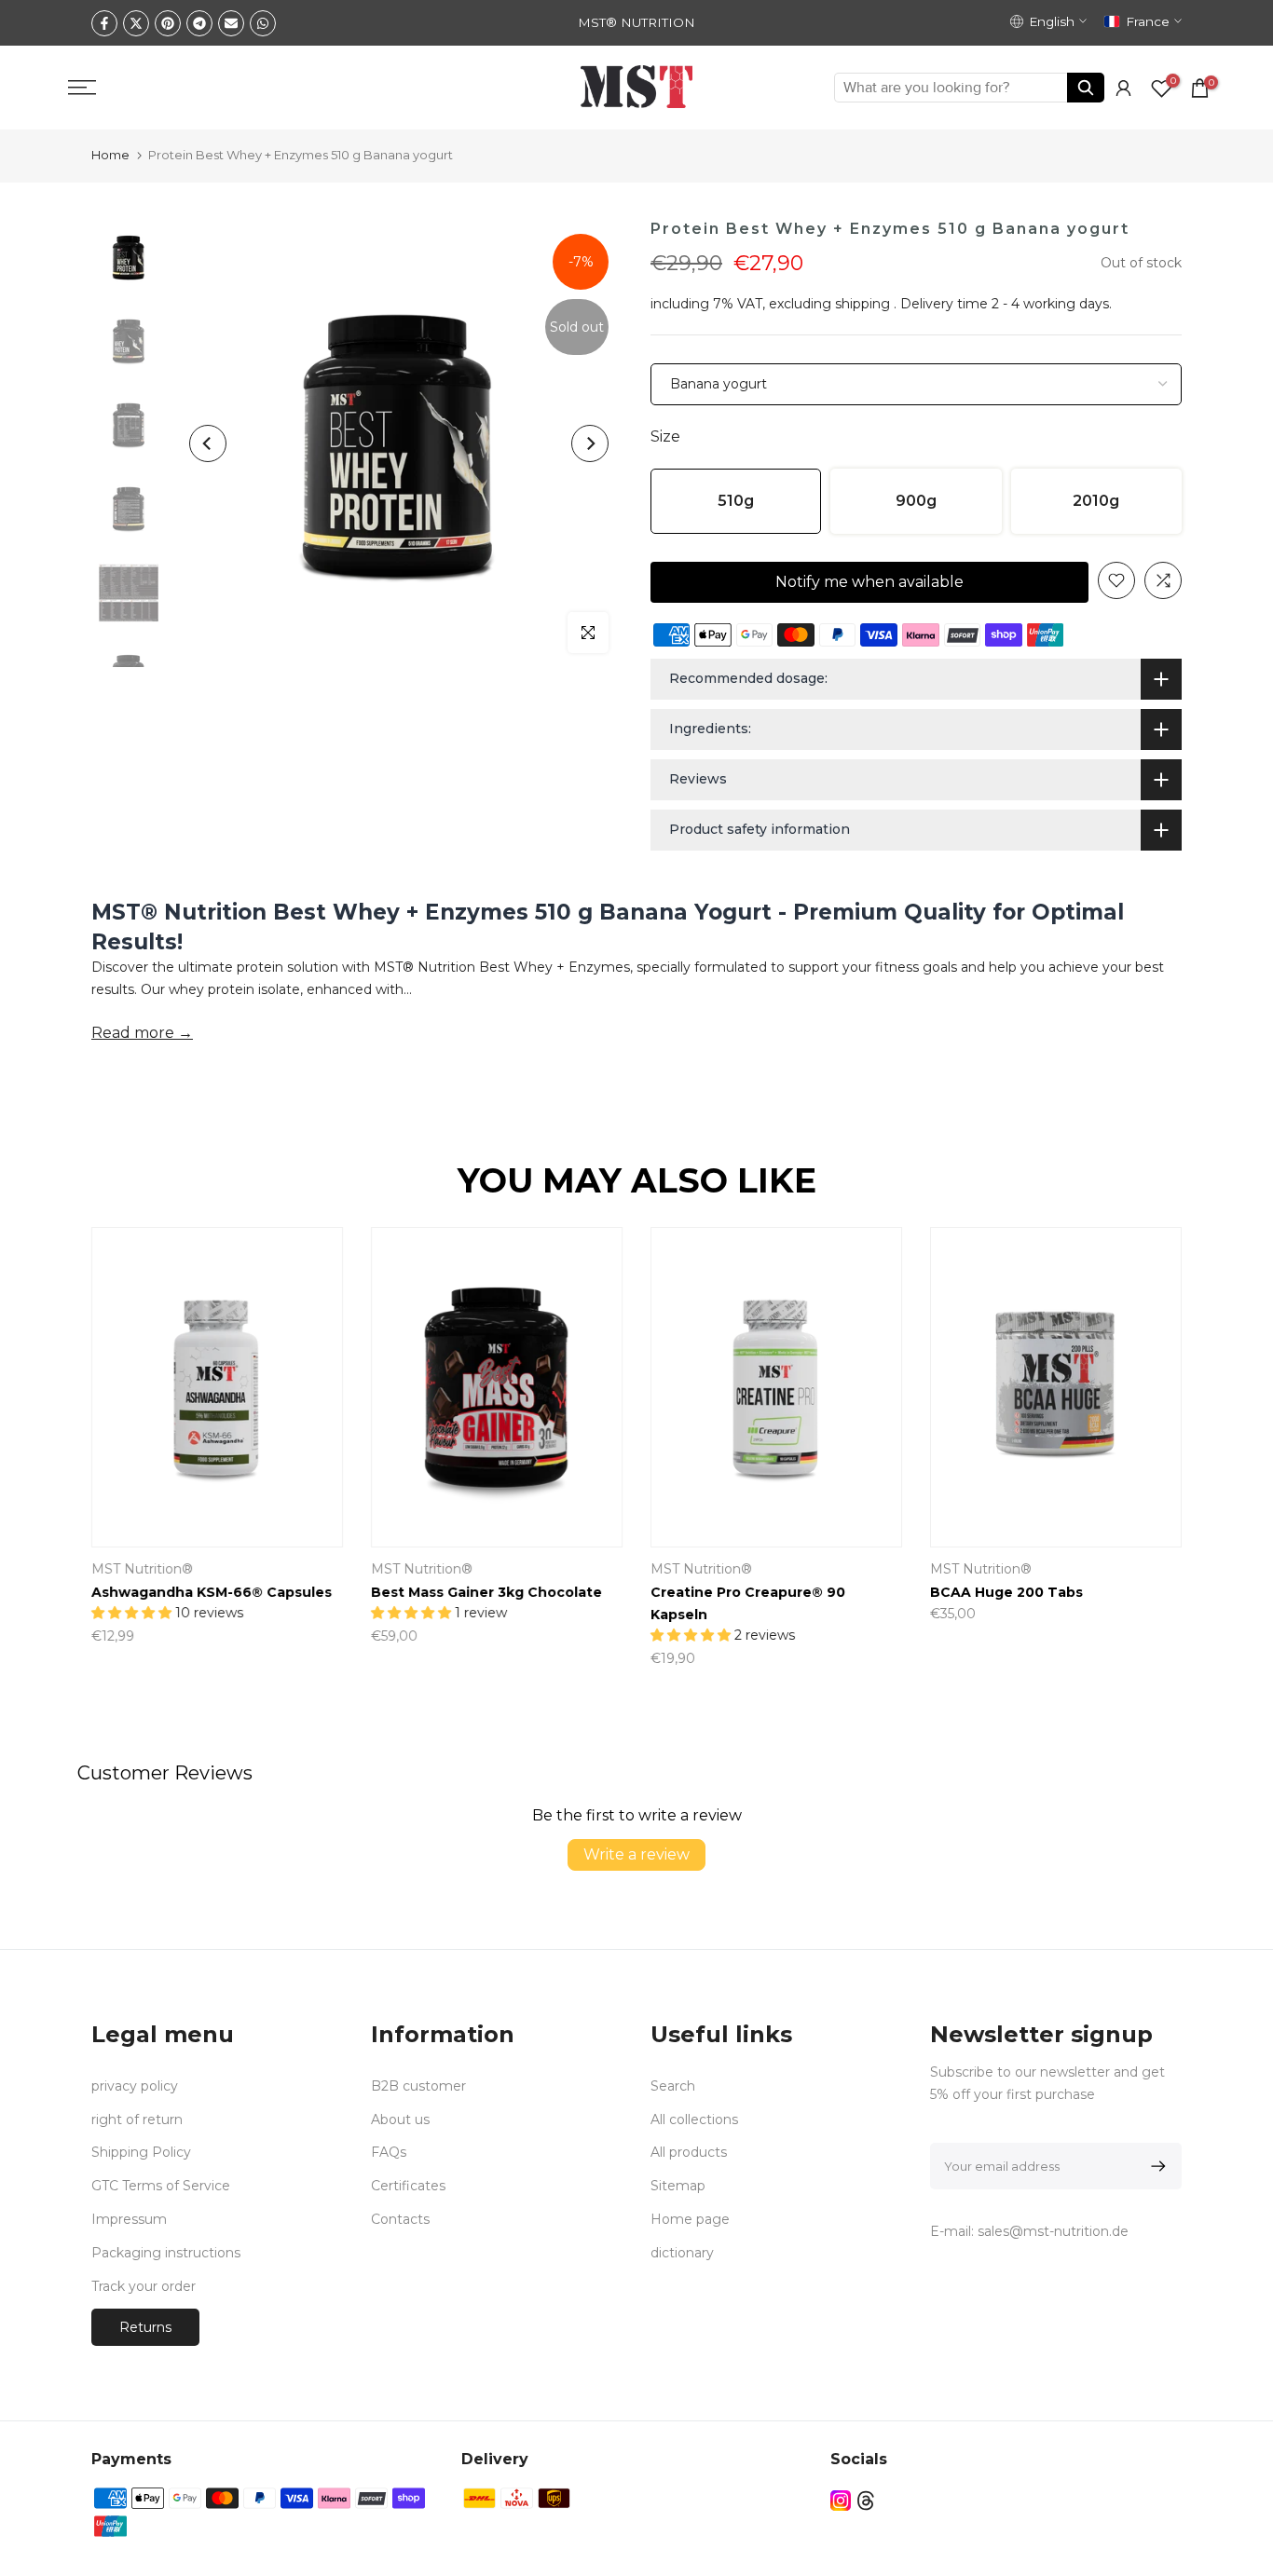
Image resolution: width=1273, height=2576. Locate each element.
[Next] (590, 443)
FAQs (389, 2152)
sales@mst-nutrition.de (1053, 2231)
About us (400, 2119)
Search (673, 2086)
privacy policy (135, 2086)
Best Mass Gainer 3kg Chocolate (486, 1592)
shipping (862, 304)
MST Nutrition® (142, 1569)
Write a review (636, 1854)
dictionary (682, 2253)
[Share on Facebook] (104, 23)
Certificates (408, 2186)
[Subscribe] (1155, 2166)
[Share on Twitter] (136, 23)
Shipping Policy (141, 2152)
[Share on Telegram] (199, 23)
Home (110, 155)
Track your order (144, 2286)
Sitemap (678, 2186)
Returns (145, 2327)
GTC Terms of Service (161, 2186)
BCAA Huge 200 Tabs (1006, 1592)
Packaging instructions (166, 2253)
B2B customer (418, 2086)
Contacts (400, 2219)
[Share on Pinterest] (168, 23)
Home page (690, 2219)
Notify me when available (869, 582)
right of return (137, 2119)
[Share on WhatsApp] (263, 23)
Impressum (129, 2219)
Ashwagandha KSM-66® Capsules (212, 1592)
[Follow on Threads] (866, 2500)
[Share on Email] (231, 23)
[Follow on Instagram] (841, 2500)
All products (689, 2152)
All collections (694, 2119)
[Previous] (208, 443)
